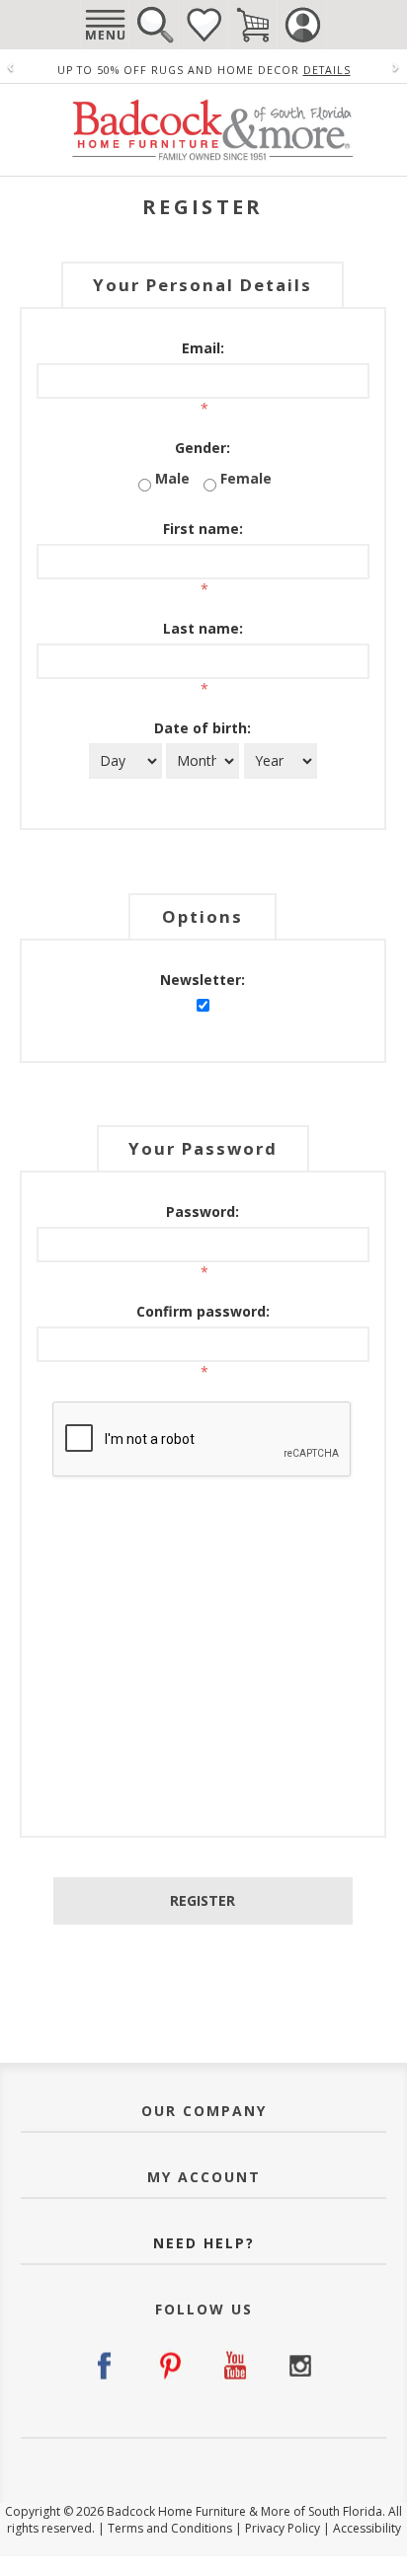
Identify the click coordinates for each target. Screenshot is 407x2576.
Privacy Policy (283, 2528)
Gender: (203, 448)
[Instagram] (300, 2366)
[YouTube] (236, 2366)
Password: (203, 1212)
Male (172, 478)
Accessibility (367, 2528)
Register (203, 1900)
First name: (203, 529)
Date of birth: (203, 728)
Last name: (203, 628)
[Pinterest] (171, 2366)
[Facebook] (107, 2366)
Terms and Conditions (170, 2528)
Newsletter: (203, 980)
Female (246, 478)
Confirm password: (203, 1311)
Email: (203, 348)
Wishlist (203, 25)
